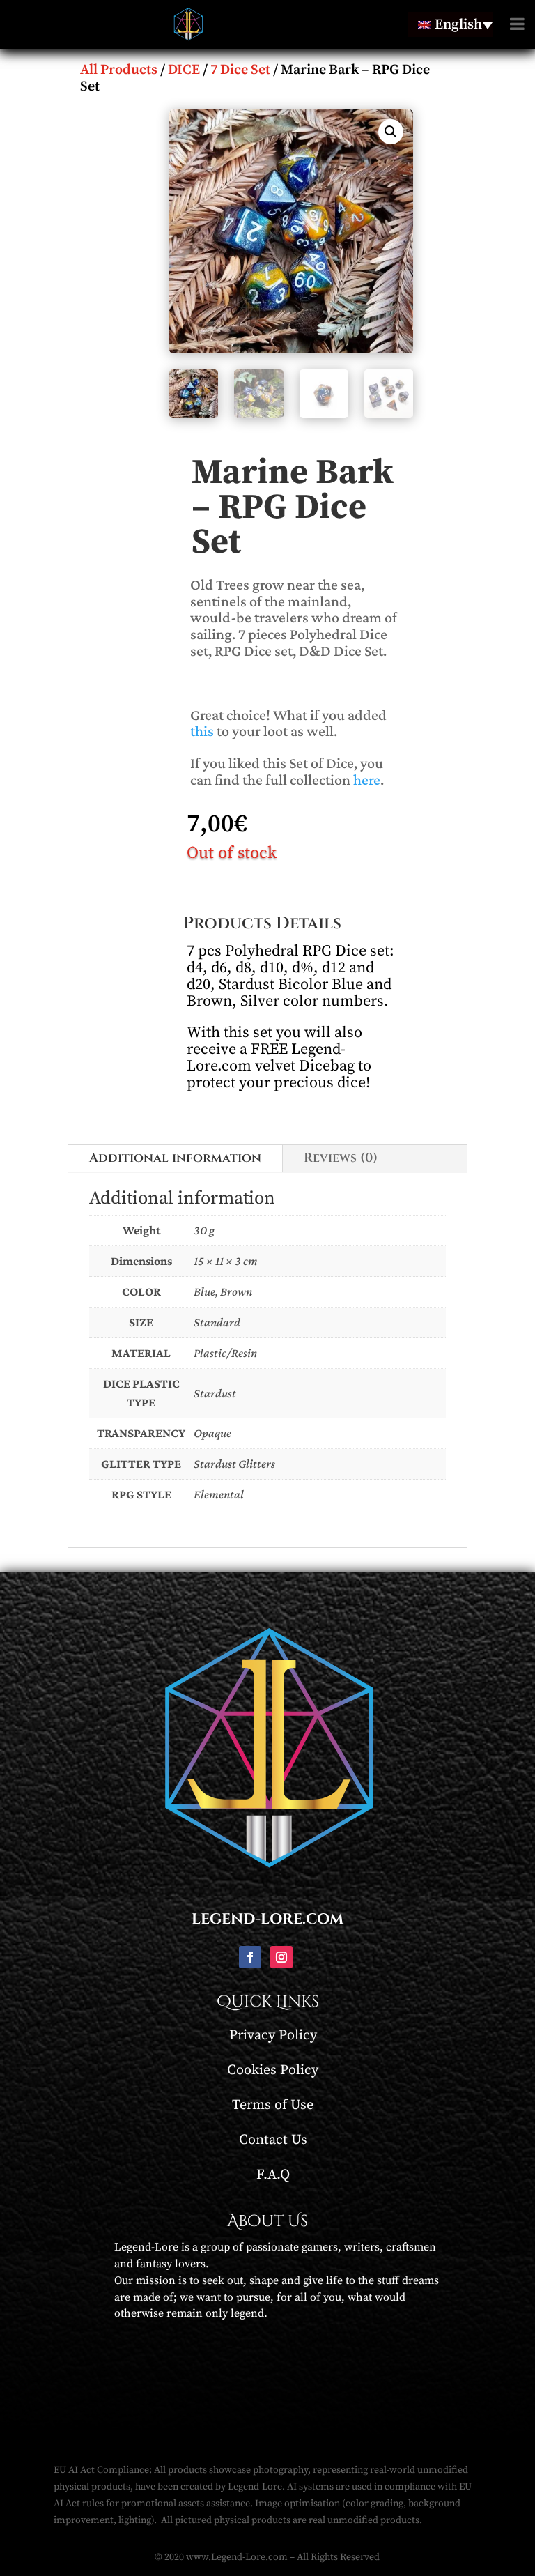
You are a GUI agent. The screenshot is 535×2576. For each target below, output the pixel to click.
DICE (184, 70)
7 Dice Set (240, 70)
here (367, 780)
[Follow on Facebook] (250, 1957)
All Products (119, 70)
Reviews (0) (341, 1158)
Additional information (175, 1158)
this (202, 731)
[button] (391, 132)
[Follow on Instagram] (281, 1957)
